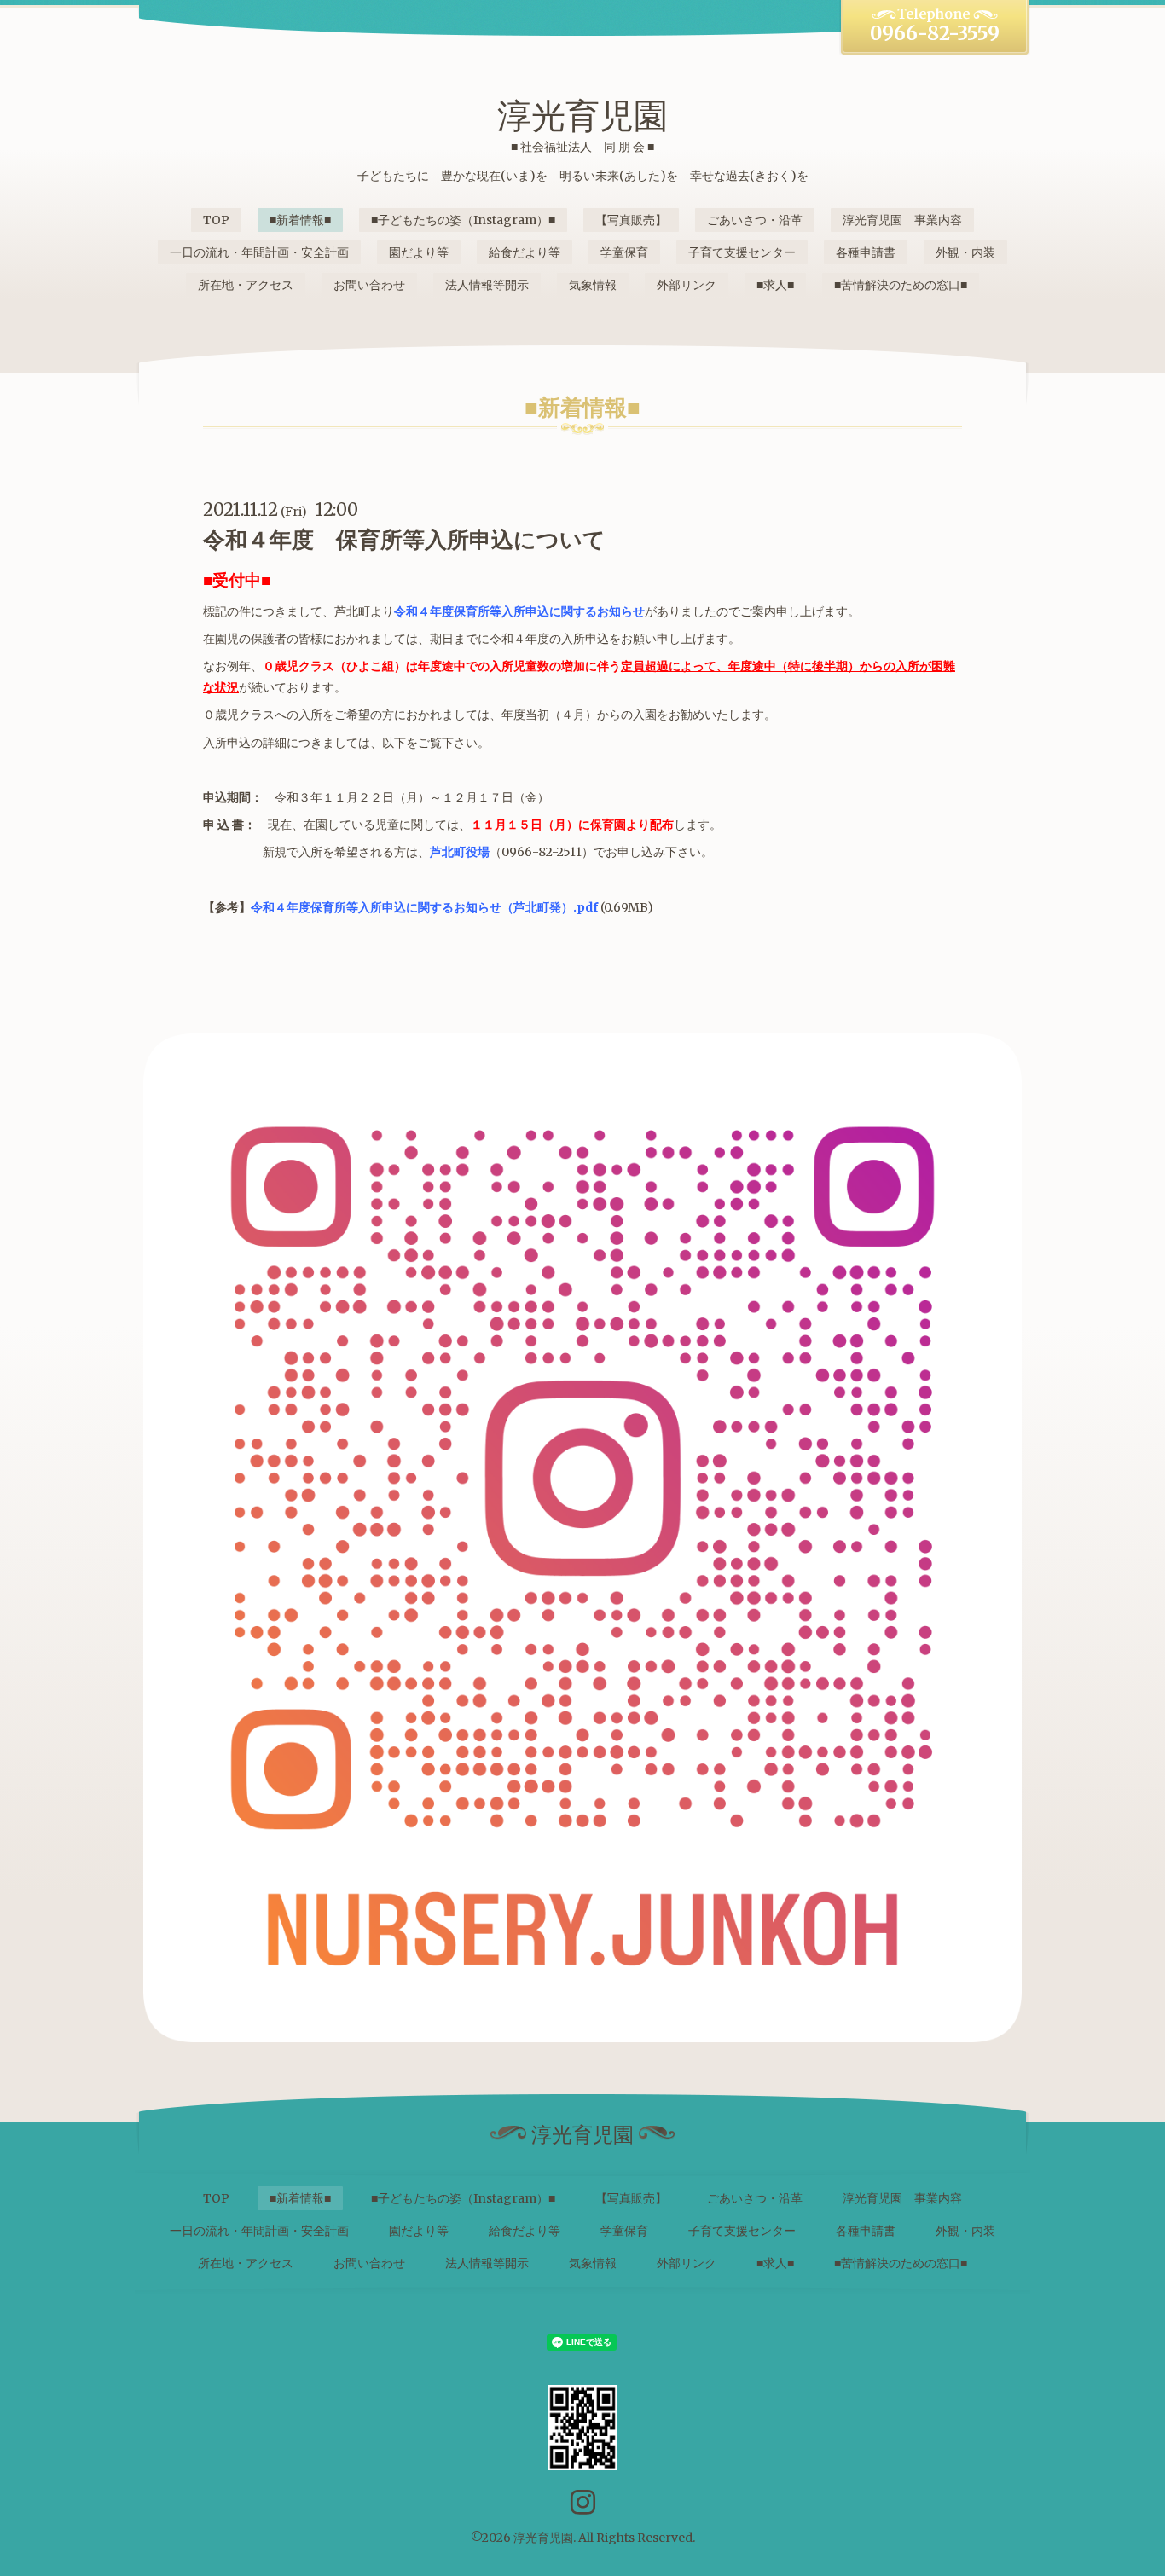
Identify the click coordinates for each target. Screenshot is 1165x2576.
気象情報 (593, 285)
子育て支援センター (742, 252)
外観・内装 (965, 252)
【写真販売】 (631, 220)
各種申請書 (866, 252)
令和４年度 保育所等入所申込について (404, 539)
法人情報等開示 (487, 285)
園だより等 (419, 252)
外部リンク (687, 285)
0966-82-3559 (935, 33)
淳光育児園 (582, 116)
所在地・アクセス (246, 285)
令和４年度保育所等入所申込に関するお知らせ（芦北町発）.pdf (424, 907)
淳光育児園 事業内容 (902, 220)
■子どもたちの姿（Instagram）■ (463, 220)
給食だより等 (525, 252)
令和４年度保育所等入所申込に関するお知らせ (519, 611)
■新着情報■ (300, 220)
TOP (216, 220)
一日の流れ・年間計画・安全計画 (259, 252)
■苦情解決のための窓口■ (901, 285)
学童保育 (624, 252)
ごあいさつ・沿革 (755, 220)
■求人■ (775, 285)
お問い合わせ (369, 285)
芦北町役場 (460, 852)
